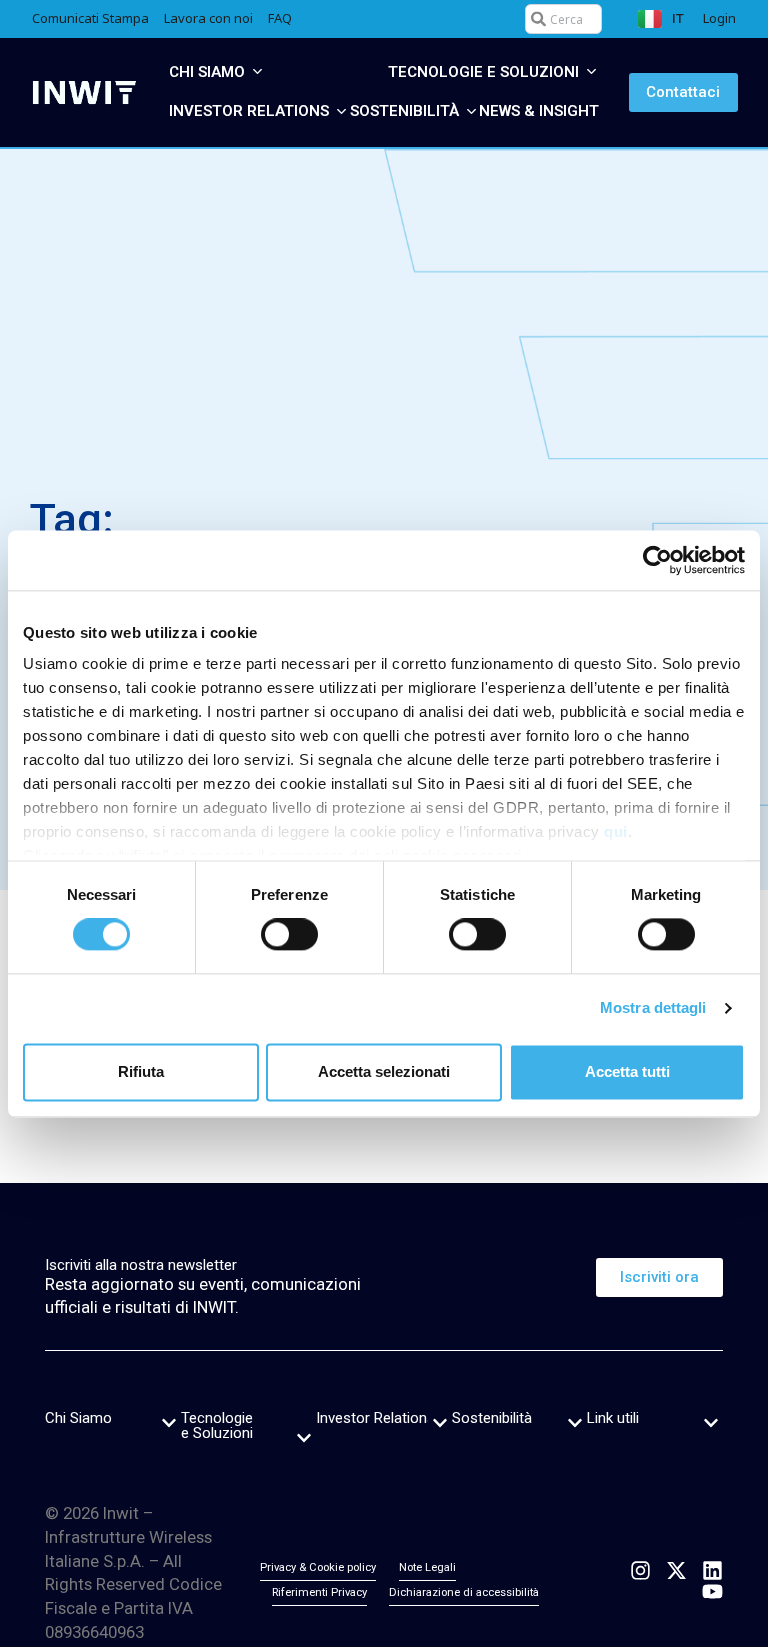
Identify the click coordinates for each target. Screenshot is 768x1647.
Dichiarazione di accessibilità (464, 1592)
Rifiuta (141, 1071)
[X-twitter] (676, 1570)
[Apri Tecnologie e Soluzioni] (591, 72)
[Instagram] (640, 1570)
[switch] (289, 935)
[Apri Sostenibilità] (471, 111)
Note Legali (427, 1567)
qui (616, 831)
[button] (169, 1423)
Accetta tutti (627, 1071)
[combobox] (563, 19)
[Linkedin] (712, 1570)
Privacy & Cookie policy (318, 1567)
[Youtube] (712, 1591)
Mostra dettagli (653, 1008)
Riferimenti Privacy (319, 1592)
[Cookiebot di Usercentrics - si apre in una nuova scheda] (657, 560)
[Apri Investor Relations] (341, 111)
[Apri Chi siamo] (257, 72)
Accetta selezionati (384, 1071)
